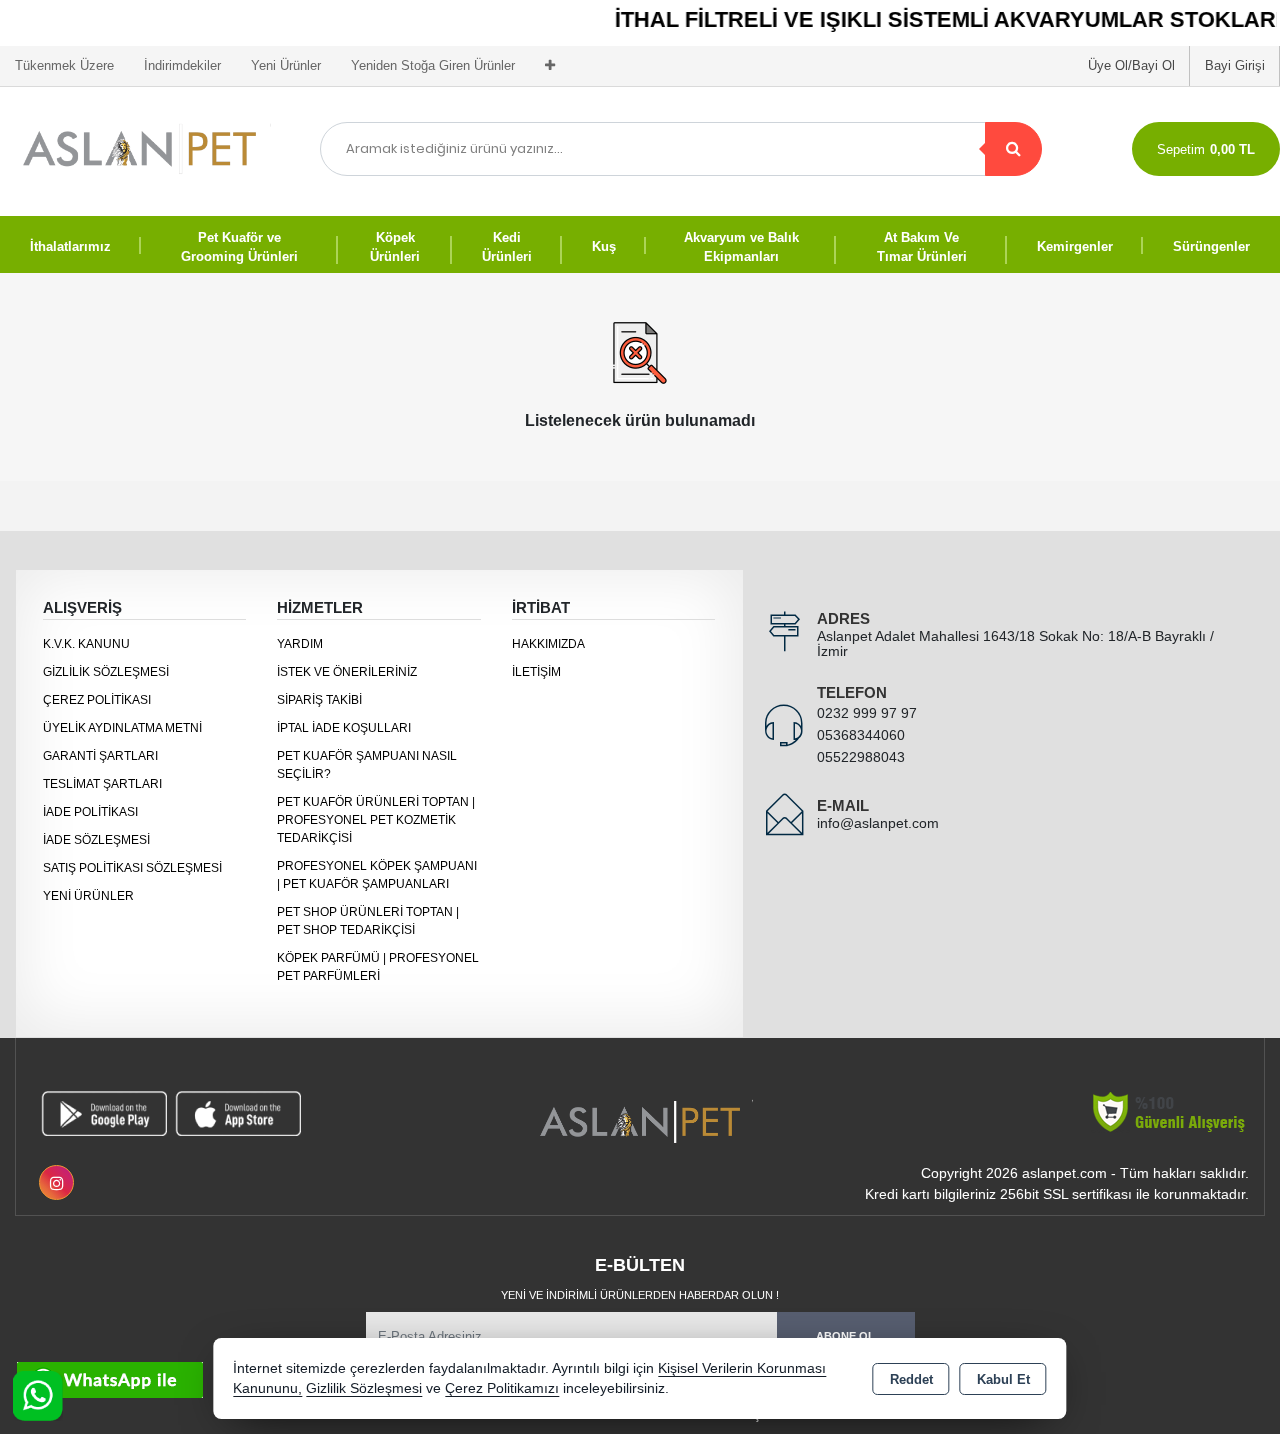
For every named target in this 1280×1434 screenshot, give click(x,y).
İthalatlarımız (70, 246)
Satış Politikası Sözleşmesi (132, 868)
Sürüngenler (1211, 246)
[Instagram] (56, 1182)
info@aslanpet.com (878, 823)
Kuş (604, 246)
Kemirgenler (1075, 246)
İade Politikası (90, 812)
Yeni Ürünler (88, 896)
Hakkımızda (548, 644)
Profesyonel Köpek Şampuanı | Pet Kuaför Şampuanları (377, 875)
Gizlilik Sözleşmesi (106, 672)
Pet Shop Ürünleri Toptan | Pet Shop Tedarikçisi (368, 921)
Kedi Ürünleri (507, 247)
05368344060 (861, 735)
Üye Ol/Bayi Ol (1131, 65)
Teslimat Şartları (102, 784)
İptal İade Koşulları (344, 728)
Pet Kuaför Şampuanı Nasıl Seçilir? (367, 765)
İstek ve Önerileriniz (347, 672)
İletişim (536, 672)
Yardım (300, 644)
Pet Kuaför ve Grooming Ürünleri (239, 247)
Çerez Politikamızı (502, 1388)
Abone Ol (845, 1336)
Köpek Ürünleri (395, 247)
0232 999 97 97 (867, 713)
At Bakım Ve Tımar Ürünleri (922, 247)
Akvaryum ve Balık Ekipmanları (741, 247)
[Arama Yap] (1013, 149)
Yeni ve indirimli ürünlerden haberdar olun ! (640, 1295)
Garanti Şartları (100, 756)
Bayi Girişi (1235, 65)
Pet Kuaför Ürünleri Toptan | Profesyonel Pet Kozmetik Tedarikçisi (376, 820)
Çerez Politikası (97, 700)
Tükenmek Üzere (64, 65)
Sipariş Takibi (319, 700)
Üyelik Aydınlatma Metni (122, 728)
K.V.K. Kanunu (86, 644)
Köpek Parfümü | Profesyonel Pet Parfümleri (378, 967)
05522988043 (861, 757)
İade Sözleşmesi (96, 840)
